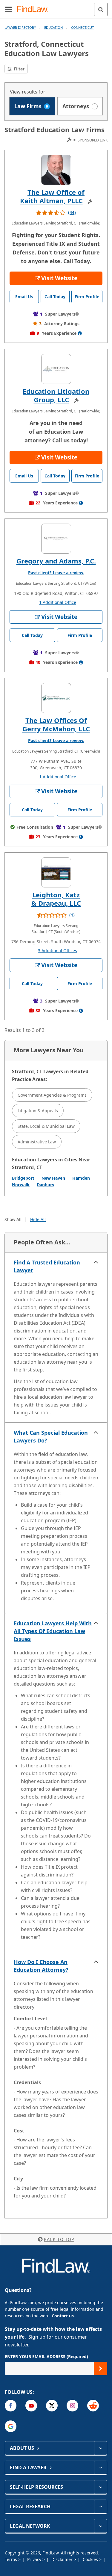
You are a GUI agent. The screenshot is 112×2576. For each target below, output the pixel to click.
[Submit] (101, 2368)
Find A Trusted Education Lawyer (47, 1266)
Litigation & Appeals (38, 1111)
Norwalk (21, 1185)
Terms (11, 2559)
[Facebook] (11, 2406)
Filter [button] (19, 69)
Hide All (38, 1219)
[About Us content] (101, 2448)
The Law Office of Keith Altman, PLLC (52, 196)
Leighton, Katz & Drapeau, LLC (56, 899)
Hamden (81, 1178)
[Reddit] (93, 2406)
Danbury (46, 1185)
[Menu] (8, 9)
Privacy (35, 2559)
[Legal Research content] (101, 2506)
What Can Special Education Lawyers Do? (51, 1437)
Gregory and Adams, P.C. (56, 561)
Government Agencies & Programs (52, 1095)
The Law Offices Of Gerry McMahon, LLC (56, 724)
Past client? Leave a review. (56, 573)
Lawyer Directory (20, 27)
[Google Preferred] (11, 2426)
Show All (13, 1219)
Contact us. (63, 2316)
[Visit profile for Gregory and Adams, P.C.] (56, 539)
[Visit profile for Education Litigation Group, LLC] (56, 369)
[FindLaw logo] (34, 9)
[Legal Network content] (101, 2526)
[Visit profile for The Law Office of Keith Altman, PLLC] (56, 170)
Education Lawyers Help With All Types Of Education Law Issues (53, 1631)
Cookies (91, 2559)
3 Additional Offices (57, 951)
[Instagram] (72, 2406)
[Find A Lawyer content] (101, 2468)
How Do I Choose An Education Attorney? (41, 1966)
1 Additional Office (58, 602)
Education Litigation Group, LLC (56, 395)
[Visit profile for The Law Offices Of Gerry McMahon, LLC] (56, 698)
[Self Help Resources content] (101, 2487)
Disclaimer (63, 2559)
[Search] (101, 9)
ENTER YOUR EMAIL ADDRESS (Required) (46, 2356)
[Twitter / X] (52, 2406)
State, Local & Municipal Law (46, 1126)
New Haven (53, 1178)
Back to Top (59, 2239)
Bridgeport (23, 1178)
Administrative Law (37, 1142)
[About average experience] (80, 333)
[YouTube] (31, 2406)
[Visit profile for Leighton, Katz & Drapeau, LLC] (56, 872)
